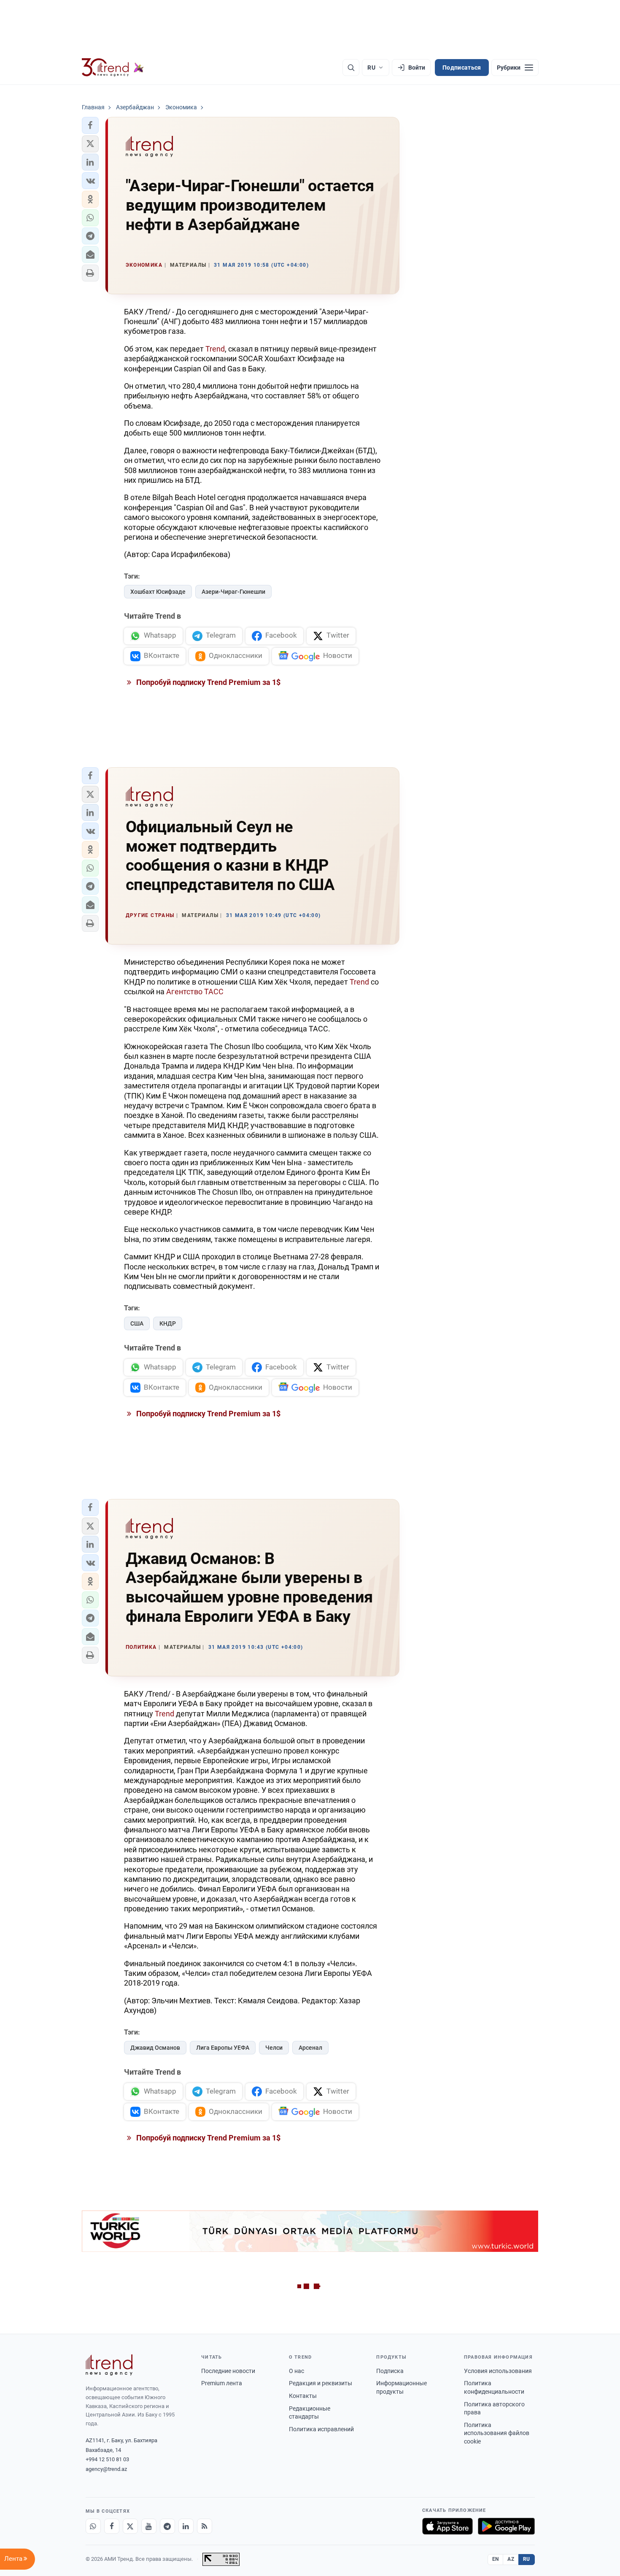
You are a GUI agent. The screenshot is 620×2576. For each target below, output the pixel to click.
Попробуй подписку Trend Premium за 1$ (208, 682)
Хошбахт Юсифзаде (158, 592)
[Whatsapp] (93, 2526)
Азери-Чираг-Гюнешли (233, 592)
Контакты (303, 2396)
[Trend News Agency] (109, 2365)
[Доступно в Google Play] (506, 2526)
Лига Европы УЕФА (223, 2048)
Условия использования (498, 2371)
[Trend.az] (113, 68)
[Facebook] (112, 2526)
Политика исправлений (321, 2429)
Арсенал (310, 2048)
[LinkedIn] (186, 2526)
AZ (511, 2559)
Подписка (390, 2371)
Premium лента (222, 2383)
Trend (215, 349)
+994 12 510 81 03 (107, 2459)
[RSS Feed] (205, 2526)
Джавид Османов (155, 2048)
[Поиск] (351, 68)
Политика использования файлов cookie (497, 2433)
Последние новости (228, 2371)
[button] (90, 125)
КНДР (168, 1323)
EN (496, 2559)
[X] (130, 2526)
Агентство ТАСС (195, 992)
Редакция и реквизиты (321, 2383)
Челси (274, 2048)
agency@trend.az (106, 2469)
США (137, 1323)
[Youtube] (149, 2526)
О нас (297, 2371)
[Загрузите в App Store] (447, 2526)
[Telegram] (167, 2526)
